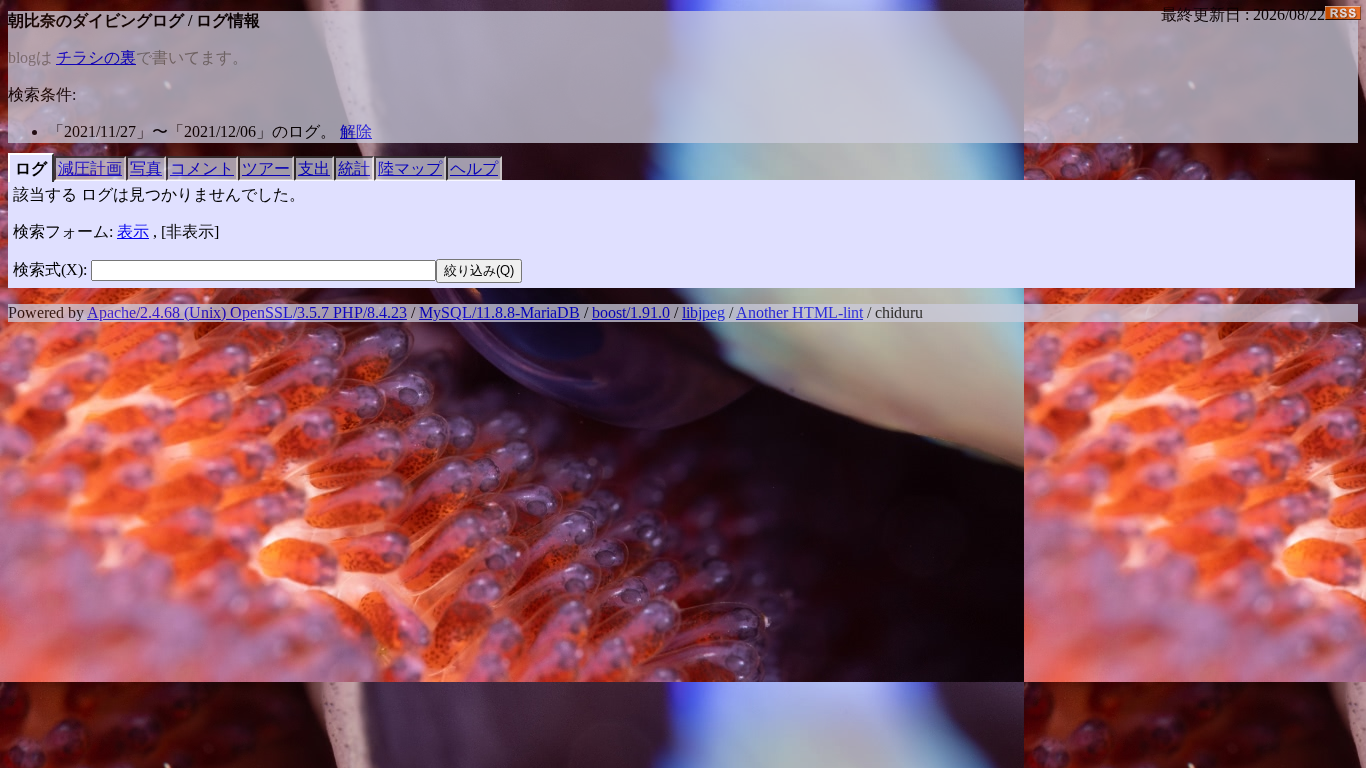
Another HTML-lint (799, 312)
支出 (314, 168)
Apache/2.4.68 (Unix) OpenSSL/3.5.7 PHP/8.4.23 (247, 312)
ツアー (266, 168)
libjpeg (703, 312)
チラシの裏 (96, 57)
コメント (202, 168)
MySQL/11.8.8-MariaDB (499, 312)
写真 (146, 168)
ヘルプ (474, 168)
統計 (354, 168)
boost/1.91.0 (631, 312)
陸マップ (410, 168)
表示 (133, 231)
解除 (356, 131)
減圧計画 (90, 168)
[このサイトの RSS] (1343, 14)
